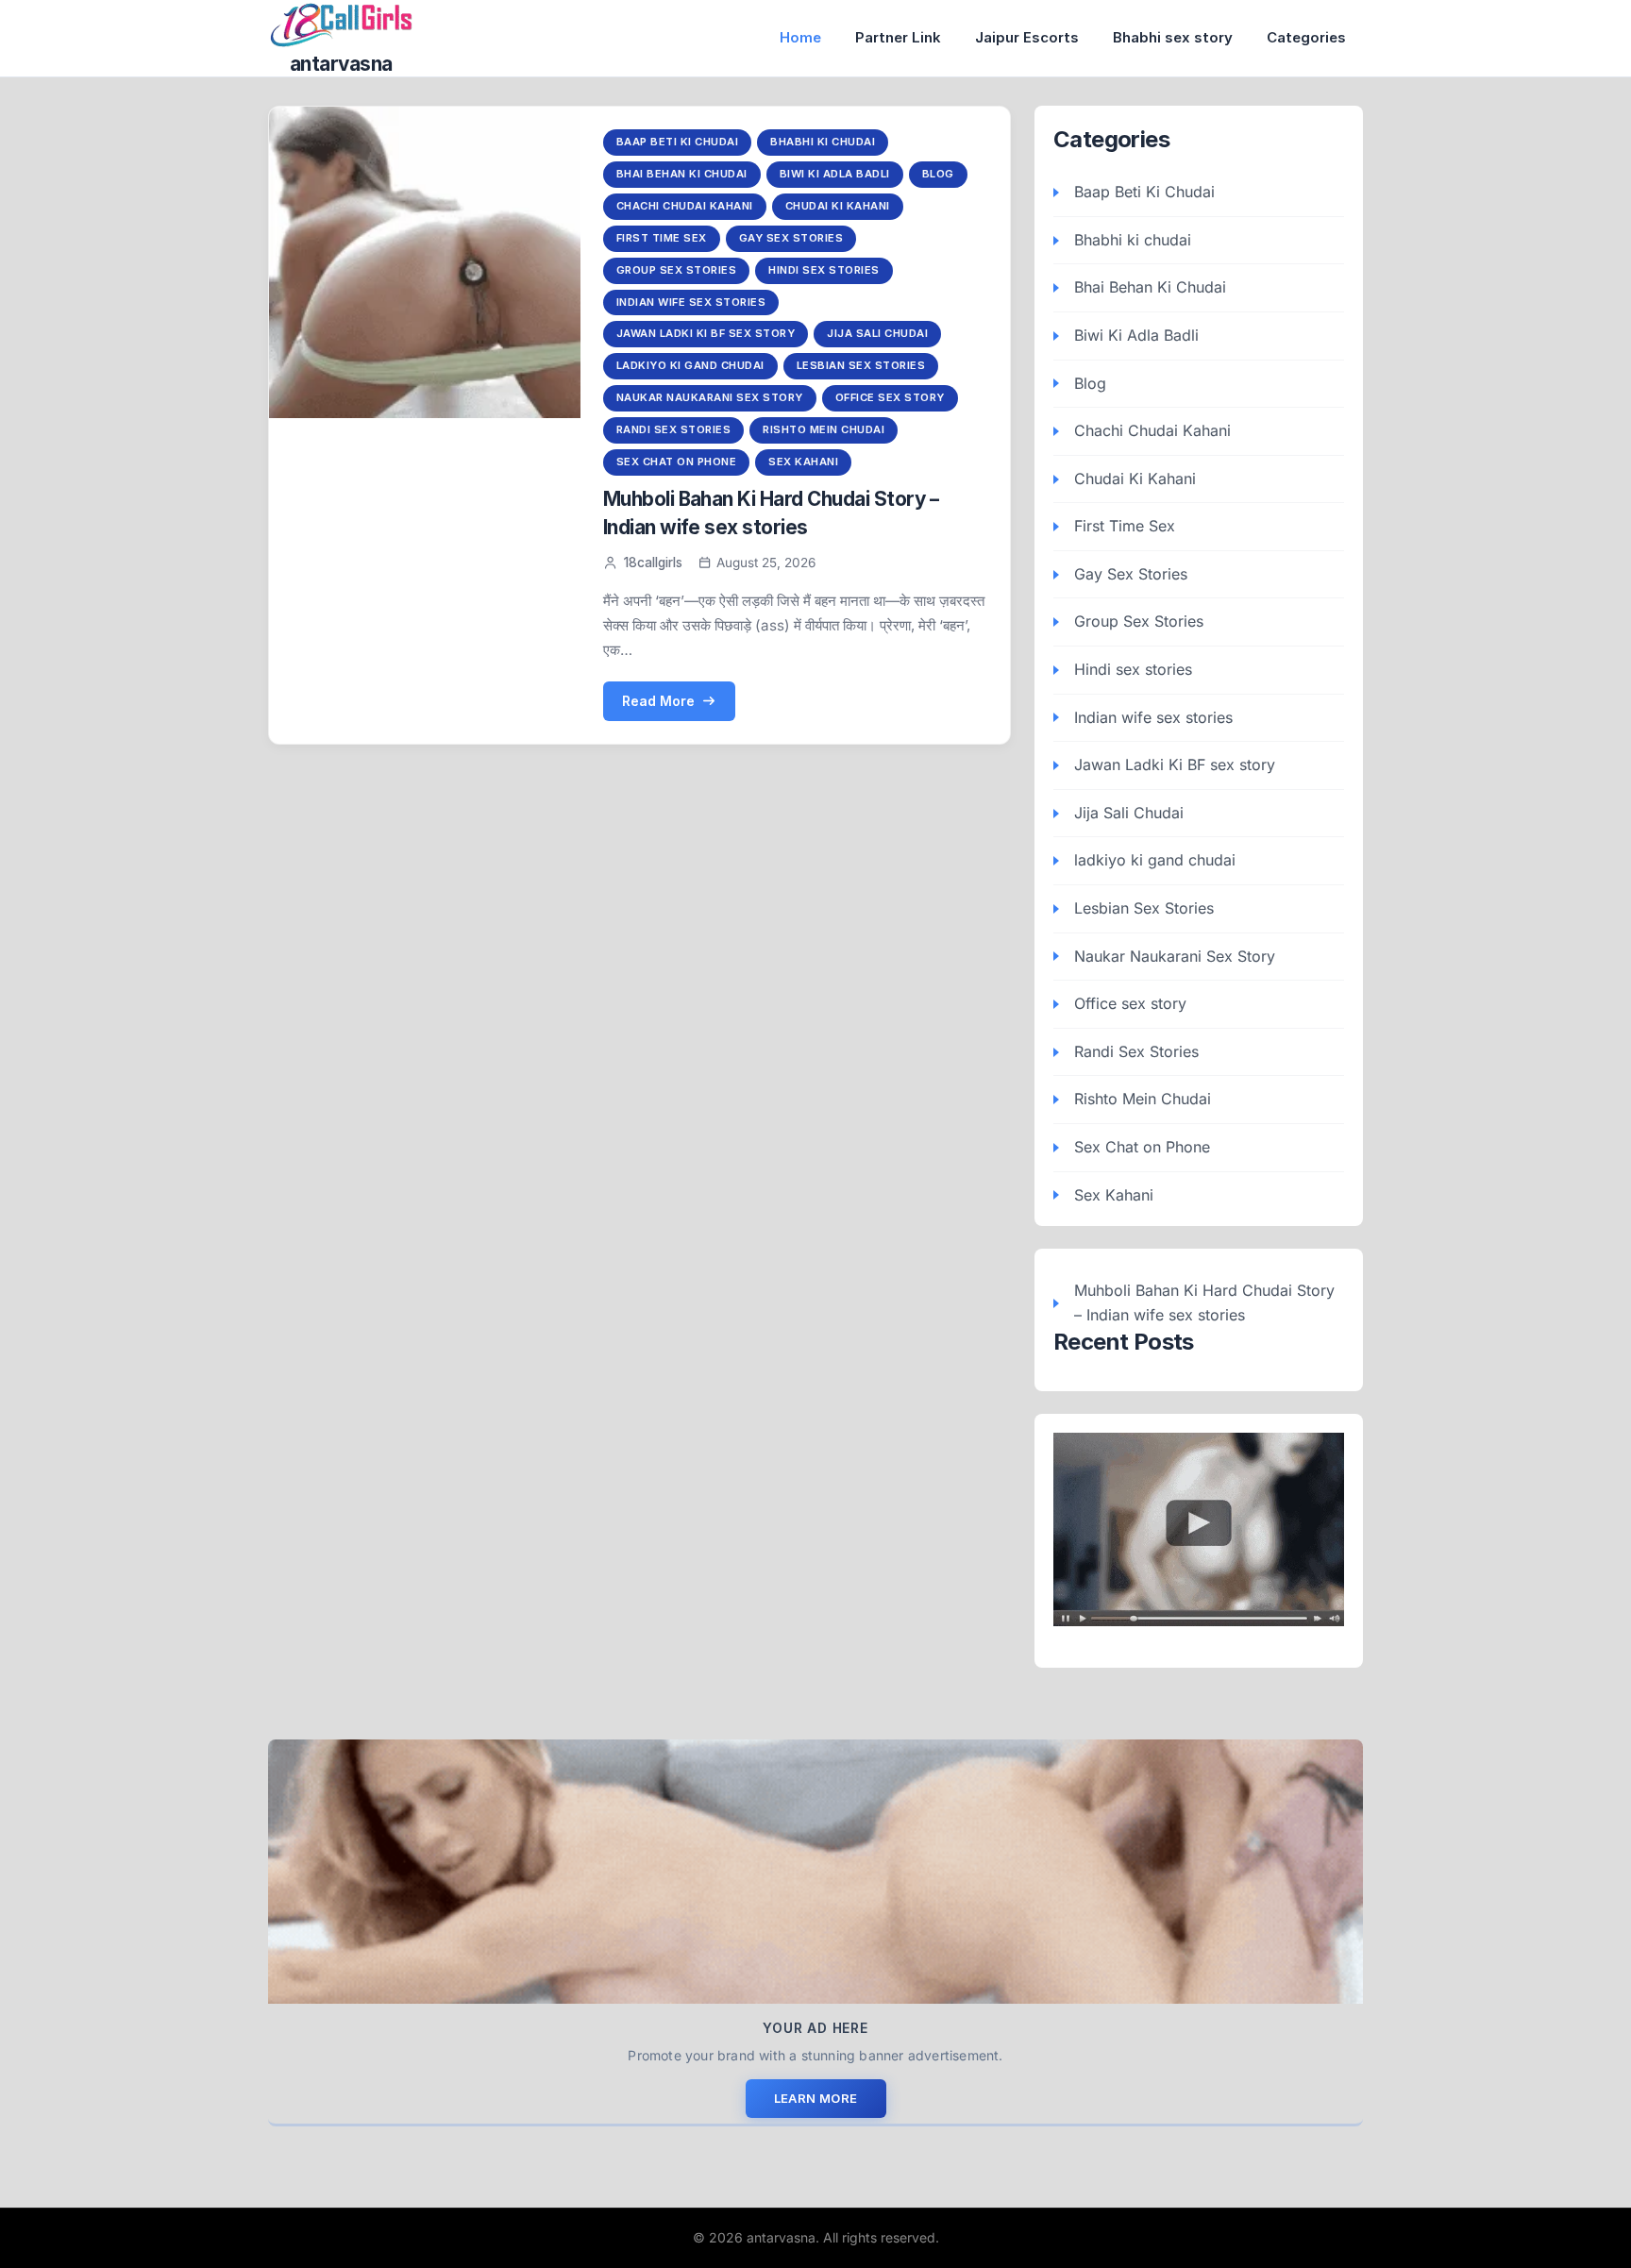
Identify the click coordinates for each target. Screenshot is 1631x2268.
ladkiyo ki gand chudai (690, 365)
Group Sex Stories (677, 270)
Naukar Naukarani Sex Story (710, 397)
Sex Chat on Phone (677, 462)
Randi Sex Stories (674, 429)
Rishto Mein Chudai (824, 429)
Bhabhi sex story (1173, 37)
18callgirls (653, 563)
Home (800, 37)
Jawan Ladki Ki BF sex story (706, 333)
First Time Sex (662, 238)
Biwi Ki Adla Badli (835, 174)
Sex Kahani (803, 462)
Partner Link (898, 37)
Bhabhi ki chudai (823, 142)
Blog (938, 174)
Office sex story (890, 397)
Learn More (816, 2098)
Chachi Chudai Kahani (685, 206)
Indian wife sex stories (691, 302)
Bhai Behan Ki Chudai (682, 174)
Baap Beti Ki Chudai (678, 142)
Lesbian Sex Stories (861, 365)
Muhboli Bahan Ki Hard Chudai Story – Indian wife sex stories (1204, 1302)
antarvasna (341, 64)
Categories (1306, 37)
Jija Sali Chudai (877, 333)
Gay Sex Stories (791, 238)
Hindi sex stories (824, 270)
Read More (658, 701)
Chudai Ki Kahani (838, 206)
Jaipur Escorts (1027, 37)
